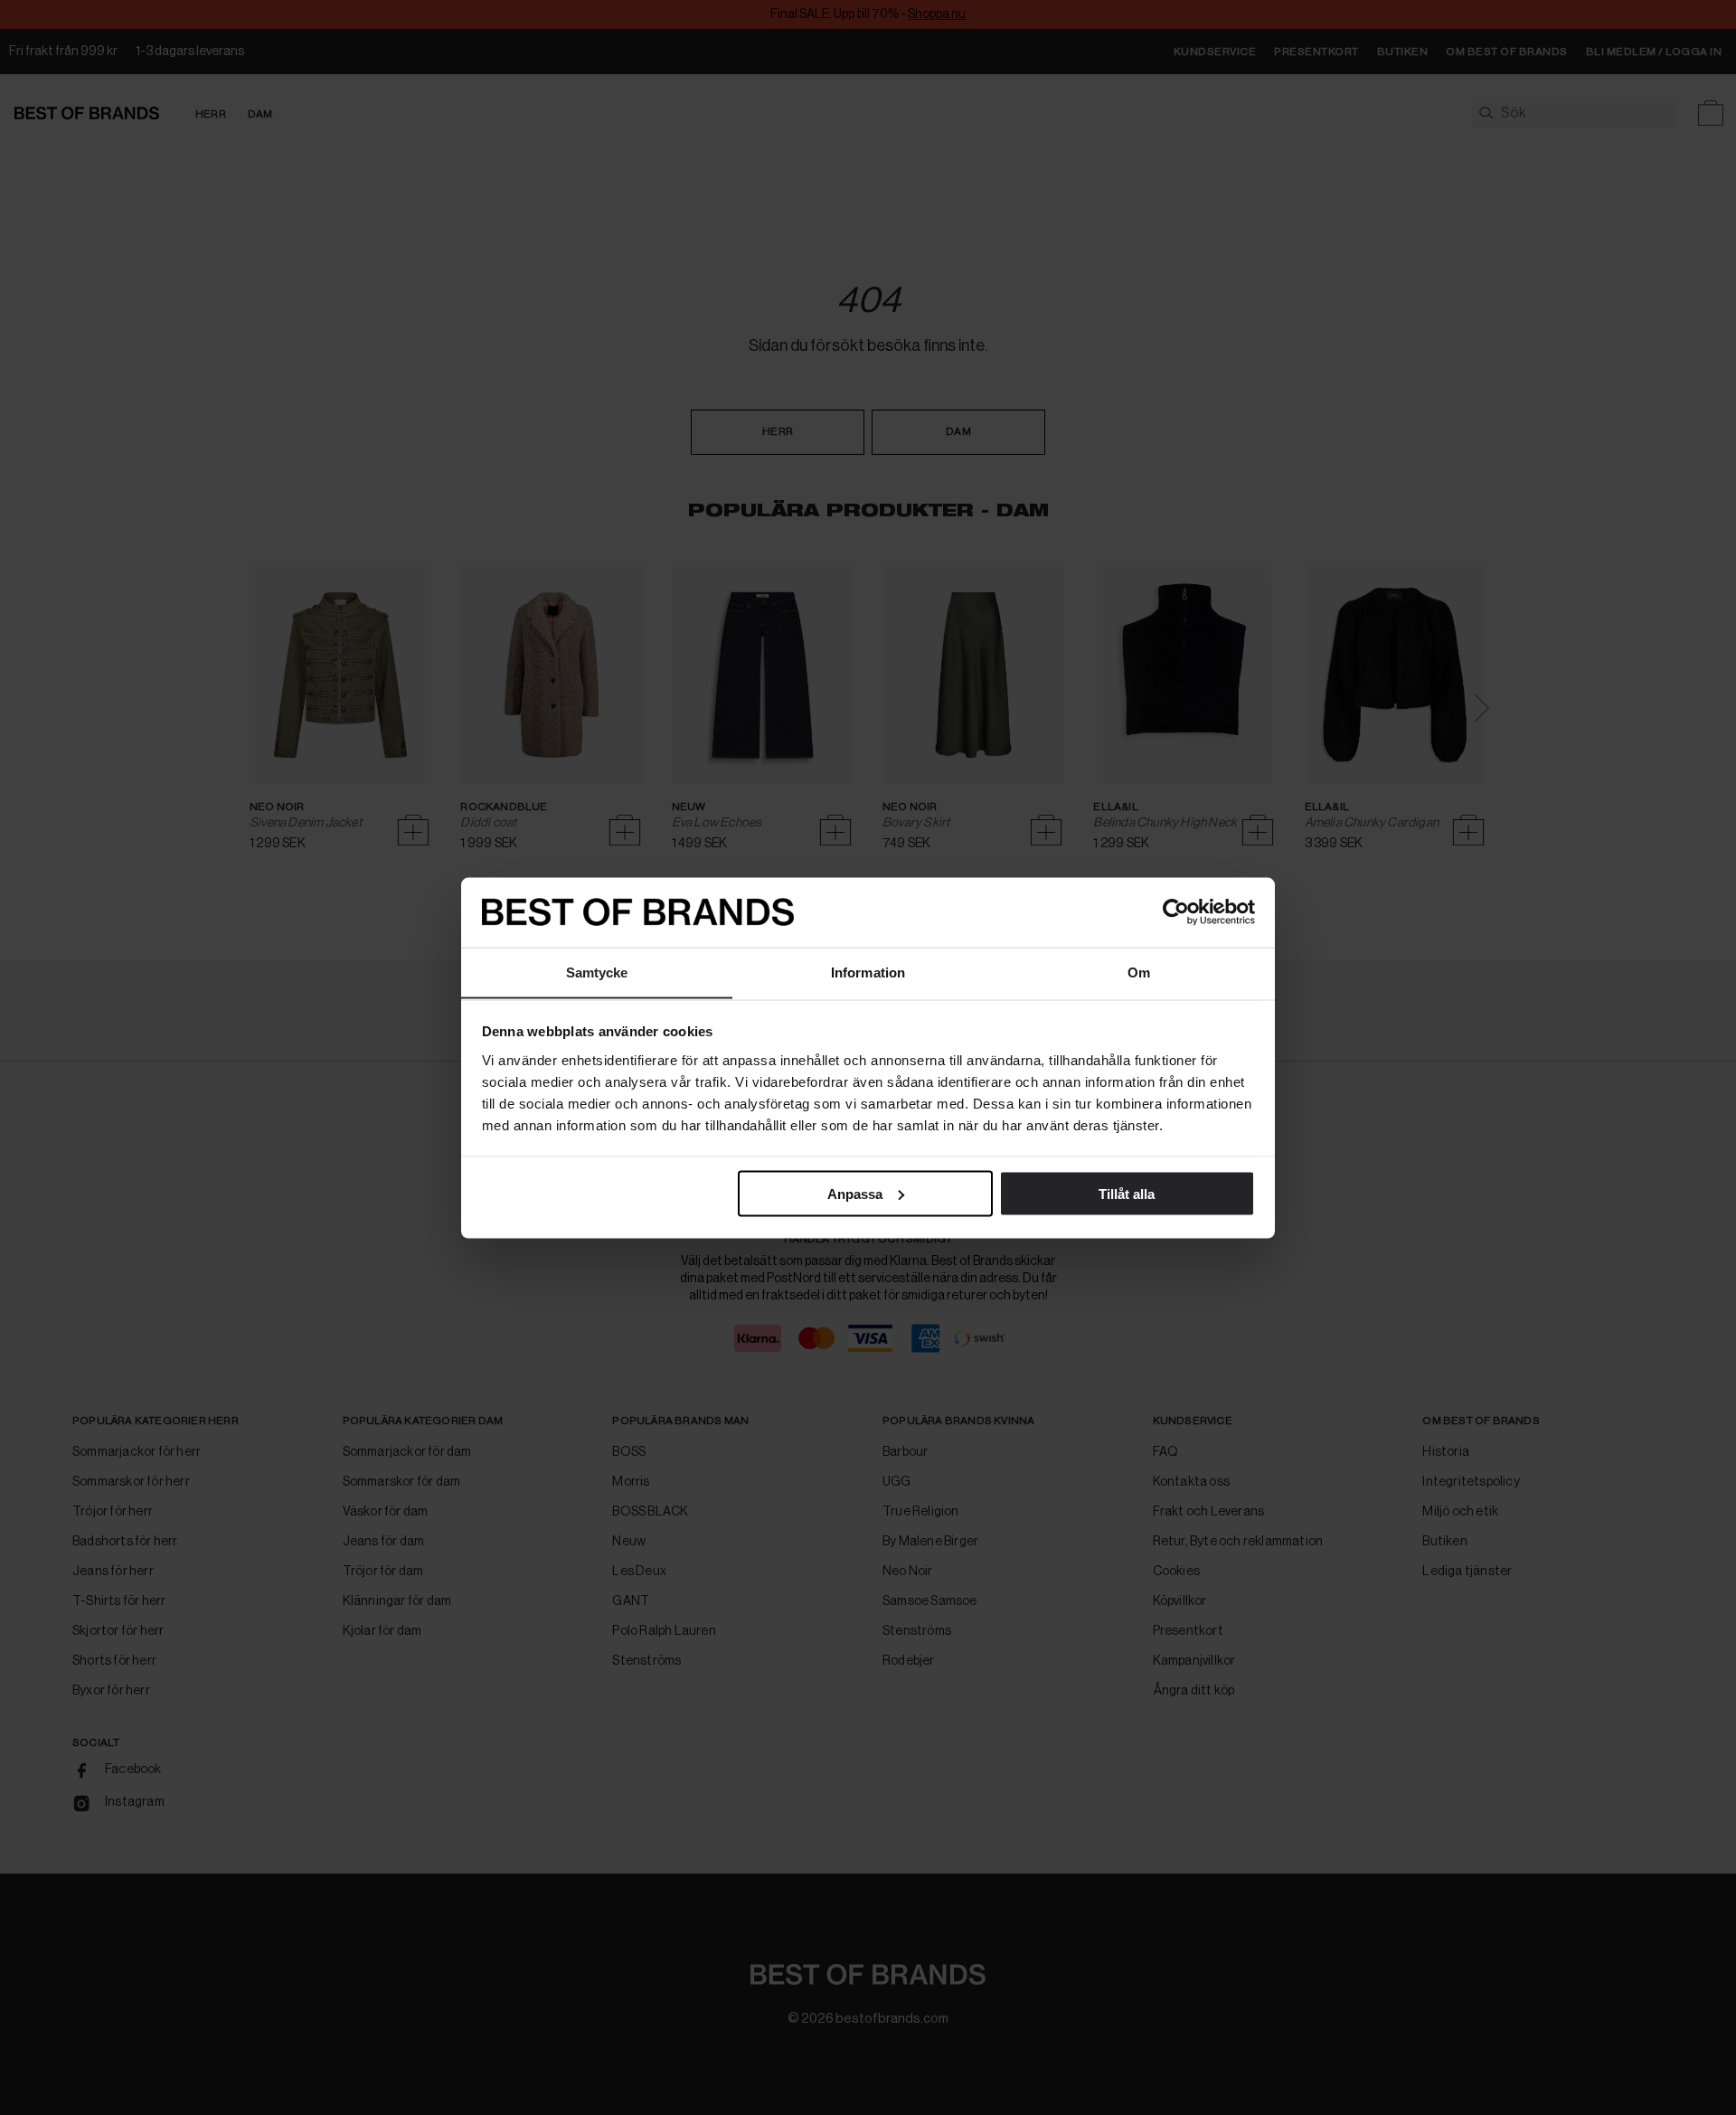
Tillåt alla (1127, 1193)
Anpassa (855, 1193)
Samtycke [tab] (597, 972)
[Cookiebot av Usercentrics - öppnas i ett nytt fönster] (1176, 912)
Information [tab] (868, 972)
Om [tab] (1139, 972)
